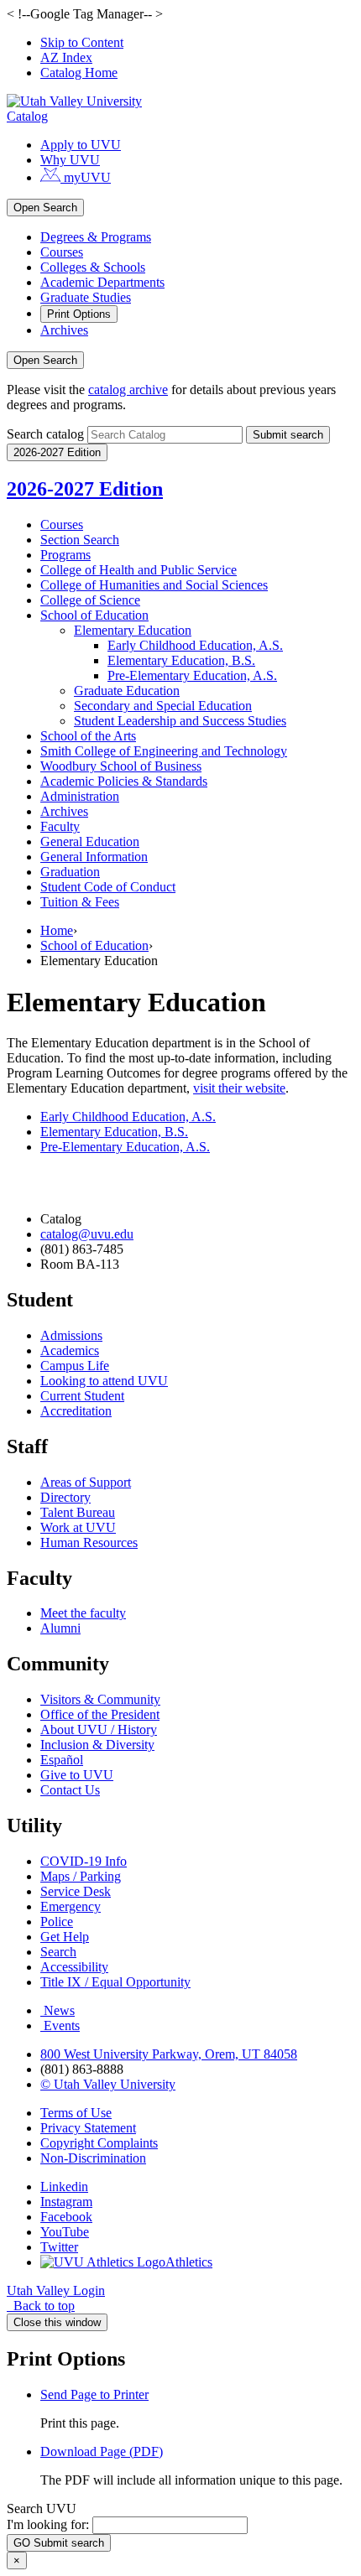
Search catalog (45, 434)
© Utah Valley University (108, 2084)
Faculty (60, 826)
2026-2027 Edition (85, 489)
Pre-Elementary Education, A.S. (125, 1147)
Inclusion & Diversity (97, 1745)
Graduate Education (127, 691)
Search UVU (42, 2508)
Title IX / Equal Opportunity (115, 1982)
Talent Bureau (78, 1512)
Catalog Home (79, 73)
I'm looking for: (48, 2524)
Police (57, 1922)
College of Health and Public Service (139, 570)
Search (58, 1952)
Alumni (60, 1628)
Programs (65, 555)
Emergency (71, 1906)
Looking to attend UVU (104, 1381)
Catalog (27, 116)
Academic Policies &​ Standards (124, 781)
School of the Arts (88, 736)
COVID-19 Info (84, 1861)
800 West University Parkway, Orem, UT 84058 (169, 2054)
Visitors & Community (100, 1699)
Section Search (80, 540)
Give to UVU (77, 1775)
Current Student (82, 1396)
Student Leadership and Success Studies (180, 721)
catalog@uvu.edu (87, 1234)
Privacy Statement (88, 2128)
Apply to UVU (81, 145)
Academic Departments (102, 282)
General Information (94, 857)
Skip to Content (82, 42)
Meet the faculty (83, 1613)
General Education (90, 841)
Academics (70, 1350)
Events (62, 2025)
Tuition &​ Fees (80, 902)
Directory (65, 1497)
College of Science (90, 600)
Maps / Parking (81, 1876)
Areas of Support (86, 1482)
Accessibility (74, 1967)
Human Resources (89, 1542)
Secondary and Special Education (163, 706)
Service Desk (76, 1891)
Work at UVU (78, 1527)
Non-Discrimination (93, 2158)
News (59, 2010)
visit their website (239, 1088)
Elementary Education (133, 630)
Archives (64, 330)
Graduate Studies (86, 297)
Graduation (70, 872)
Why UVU (70, 160)
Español (62, 1760)
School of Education (94, 615)
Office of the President (100, 1714)
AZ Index (66, 57)
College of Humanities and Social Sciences (154, 585)
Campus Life (75, 1366)
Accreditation (76, 1411)
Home (57, 930)
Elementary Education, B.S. (181, 660)
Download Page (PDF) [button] (102, 2451)
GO (59, 2543)
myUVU (86, 177)
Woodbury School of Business (121, 766)
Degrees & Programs (96, 237)
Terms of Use (76, 2113)
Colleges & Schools (93, 267)
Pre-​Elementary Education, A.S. (192, 675)
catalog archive (128, 390)
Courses (62, 252)
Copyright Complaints (99, 2143)
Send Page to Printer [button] (94, 2394)
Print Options (79, 314)
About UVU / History (99, 1729)
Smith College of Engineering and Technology (164, 751)
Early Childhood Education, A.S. (195, 645)
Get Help (65, 1937)
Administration (80, 796)
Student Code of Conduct (108, 887)
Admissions (71, 1335)
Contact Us (70, 1790)
